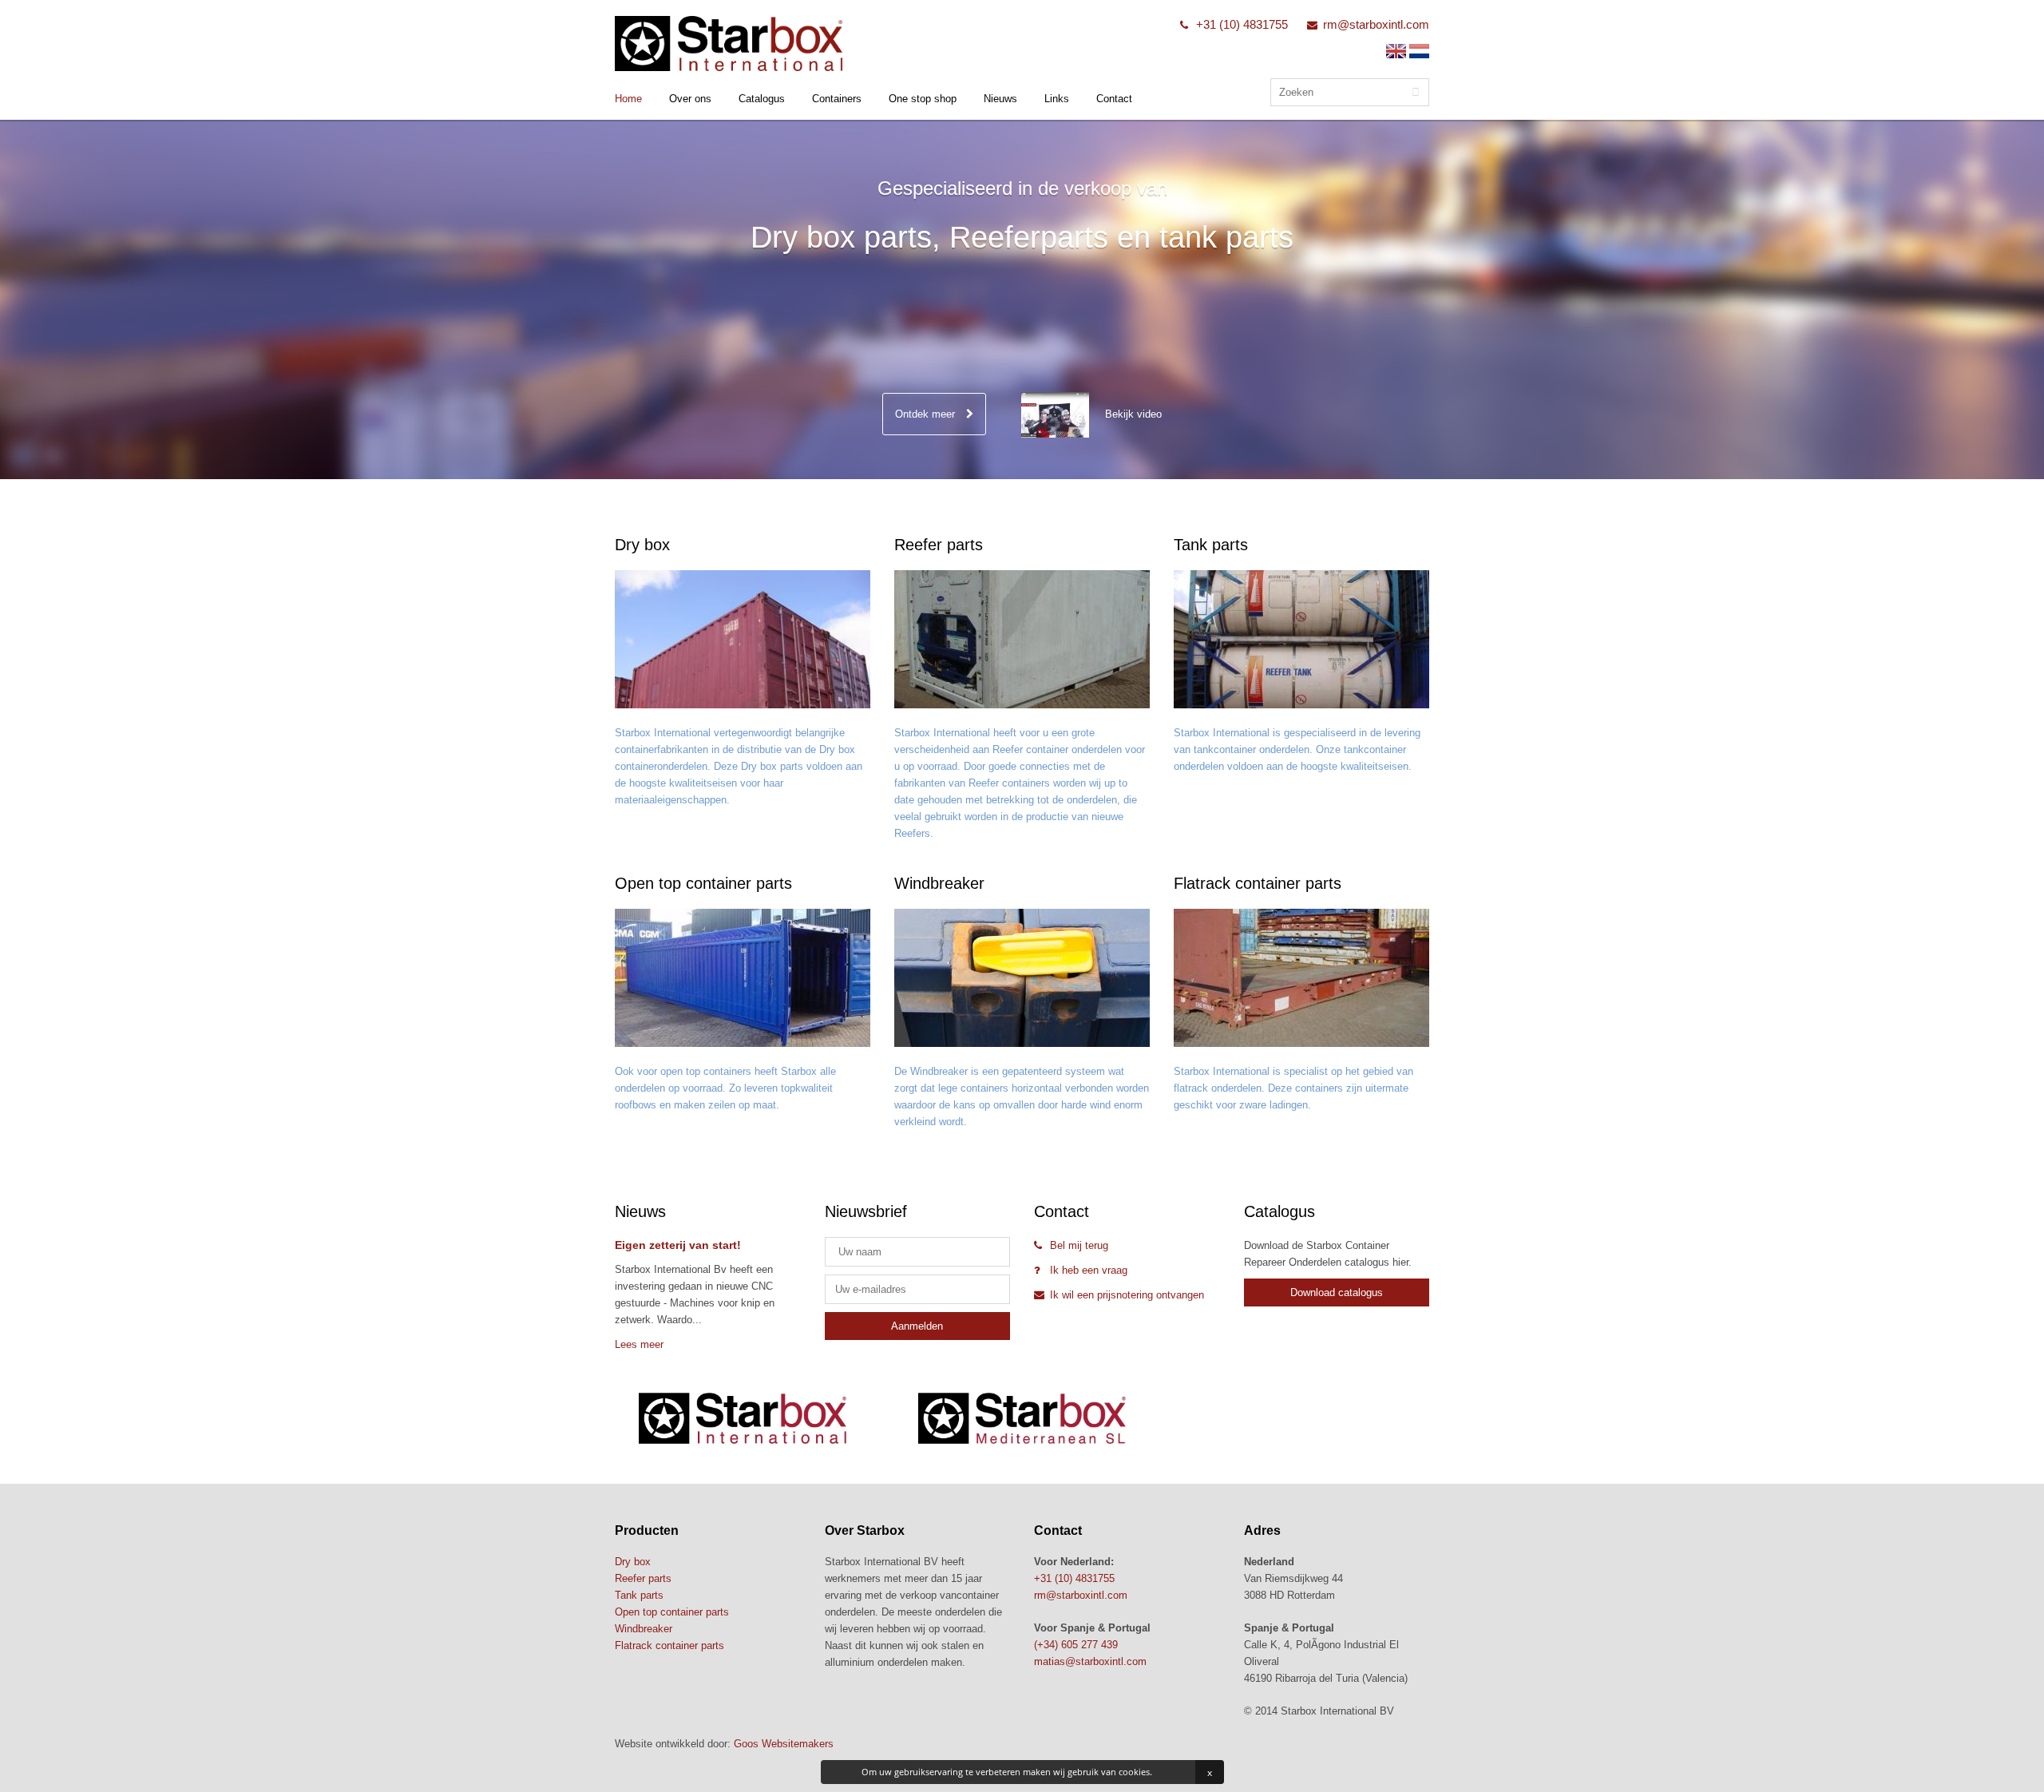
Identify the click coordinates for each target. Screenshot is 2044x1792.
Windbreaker (644, 1629)
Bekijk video (1133, 414)
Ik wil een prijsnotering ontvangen (1127, 1295)
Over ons (690, 99)
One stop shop (923, 99)
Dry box (633, 1562)
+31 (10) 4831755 (1242, 24)
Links (1057, 99)
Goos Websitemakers (784, 1744)
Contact (1114, 99)
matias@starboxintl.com (1090, 1661)
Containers (837, 99)
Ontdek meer (927, 414)
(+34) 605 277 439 (1076, 1645)
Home (628, 99)
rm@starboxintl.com (1376, 24)
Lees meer (639, 1344)
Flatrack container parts (669, 1645)
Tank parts (639, 1595)
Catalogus (762, 99)
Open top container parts (672, 1612)
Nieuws (1000, 99)
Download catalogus (1337, 1292)
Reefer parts (643, 1578)
